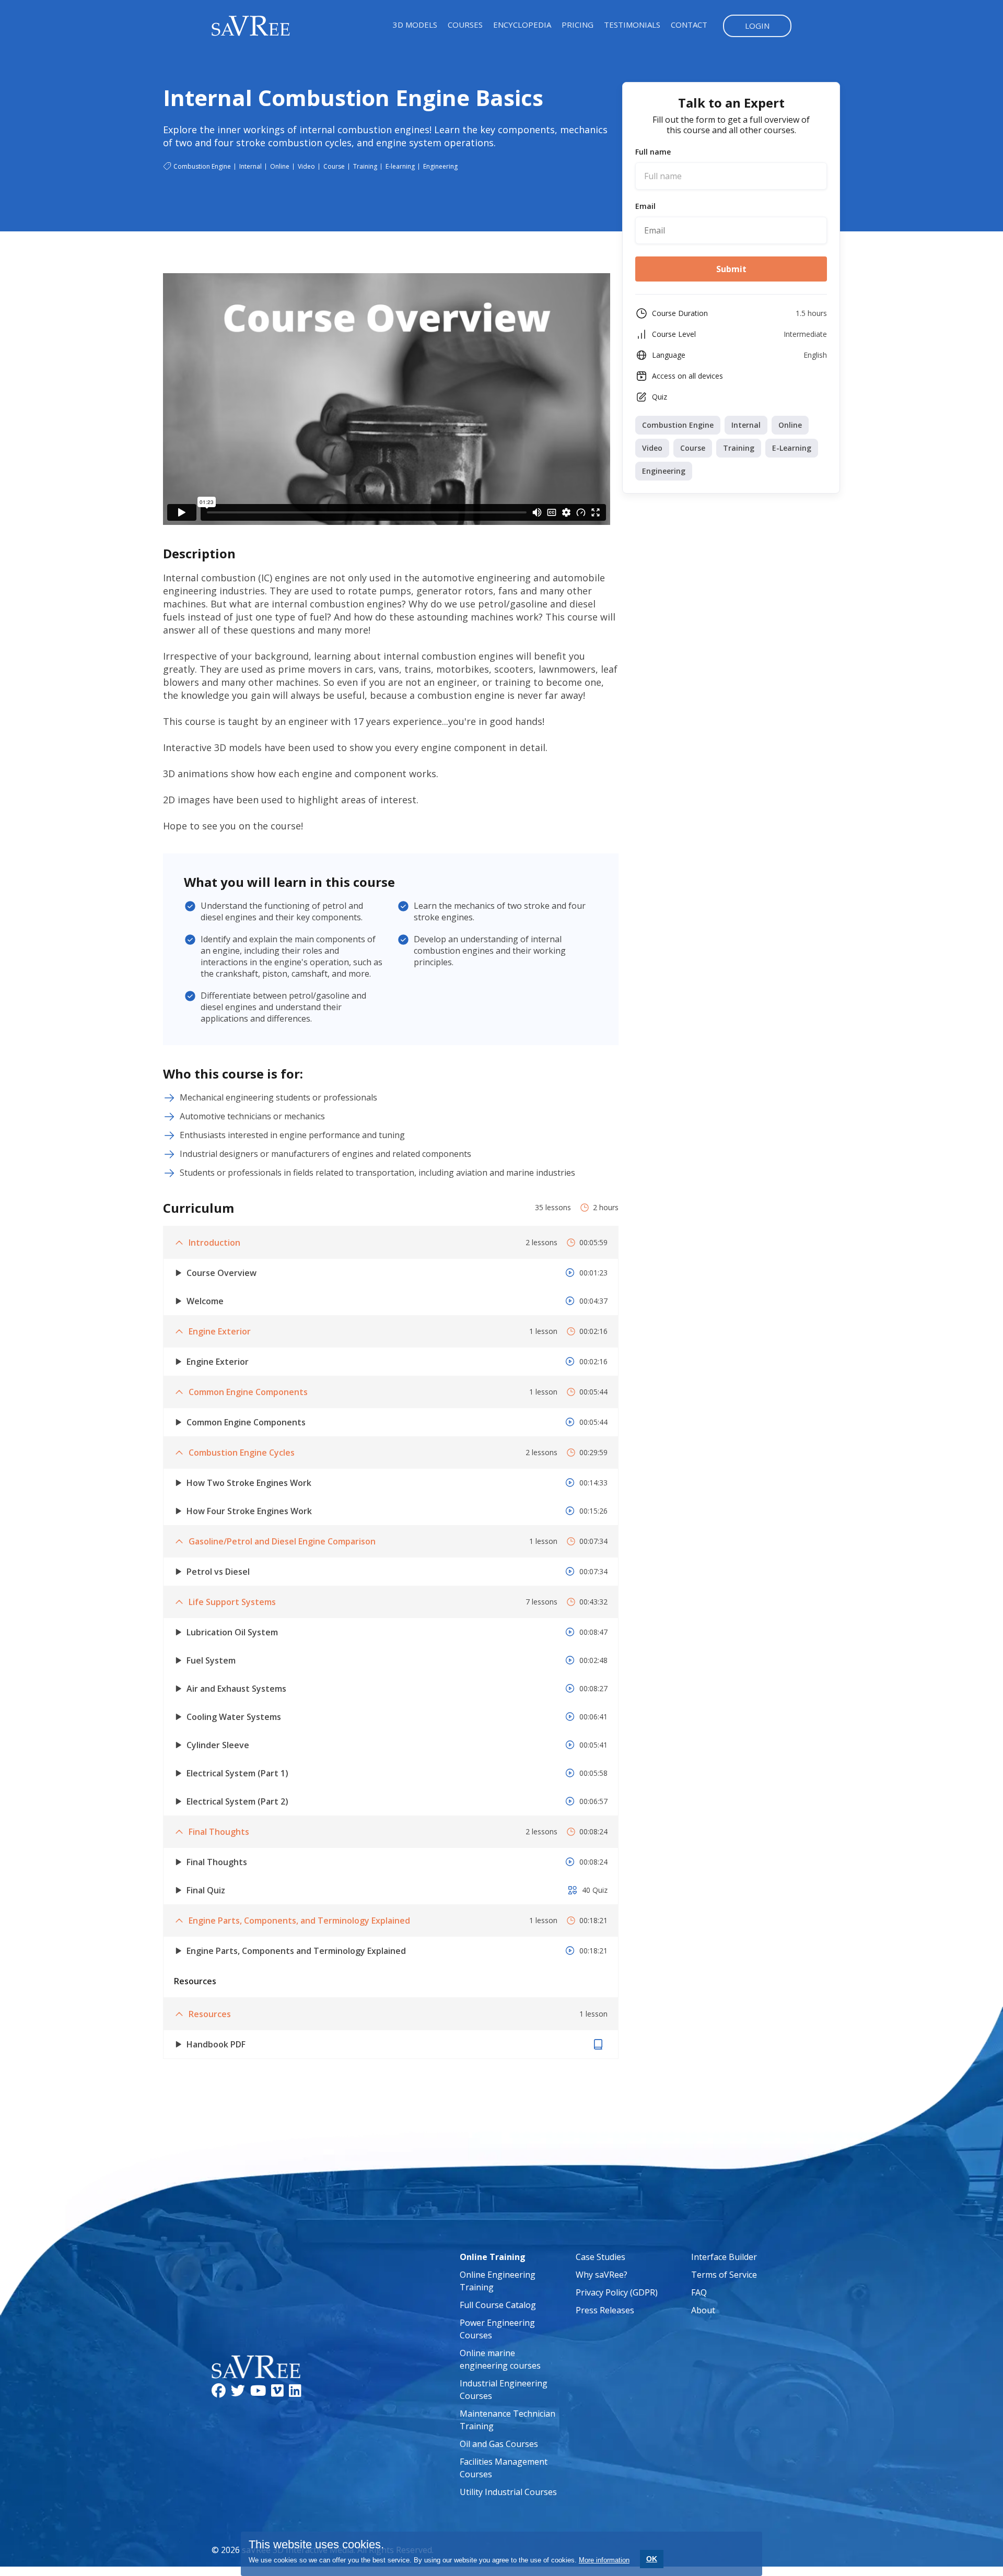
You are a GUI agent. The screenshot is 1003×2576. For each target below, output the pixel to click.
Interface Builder (724, 2257)
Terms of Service (724, 2275)
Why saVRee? (602, 2275)
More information (604, 2560)
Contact (689, 25)
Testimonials (632, 25)
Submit (731, 269)
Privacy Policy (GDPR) (617, 2292)
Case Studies (600, 2257)
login (757, 26)
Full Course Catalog (498, 2305)
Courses (465, 25)
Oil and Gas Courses (499, 2444)
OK (652, 2559)
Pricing (578, 25)
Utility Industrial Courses (508, 2492)
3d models (415, 25)
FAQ (699, 2292)
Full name (653, 152)
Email (645, 206)
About (703, 2310)
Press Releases (605, 2310)
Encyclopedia (522, 25)
